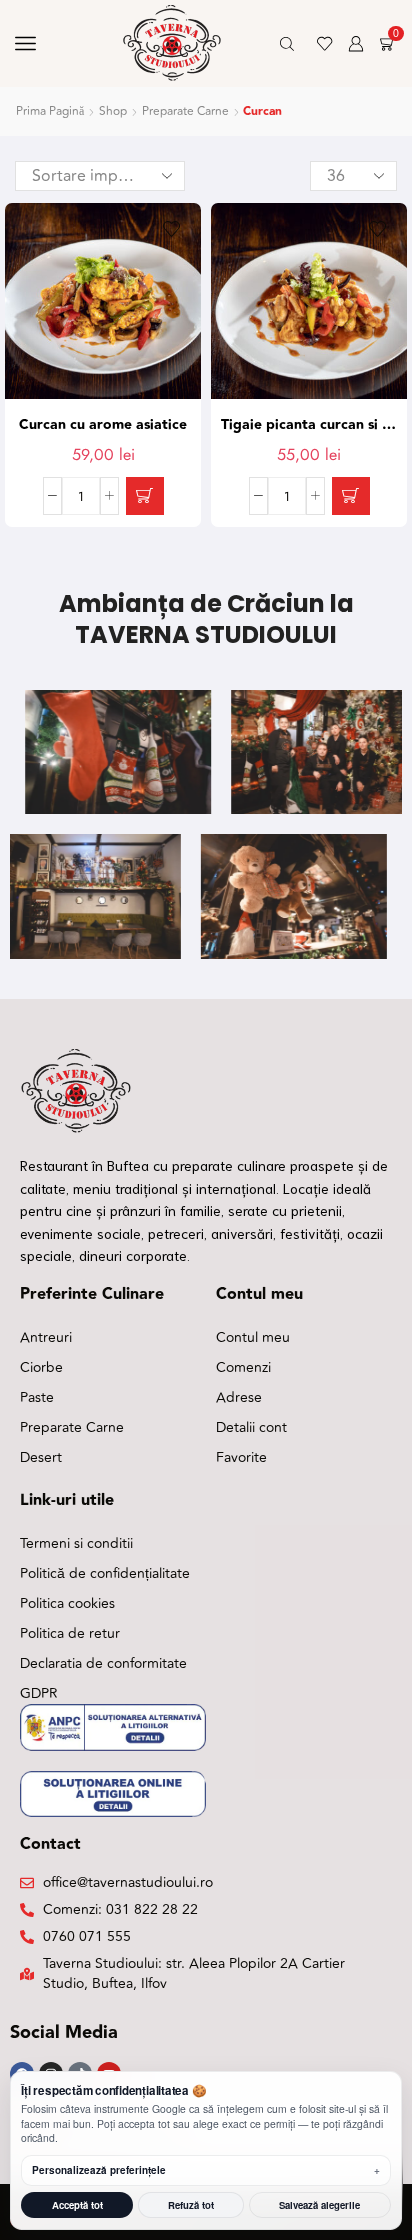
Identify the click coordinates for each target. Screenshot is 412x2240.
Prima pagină (50, 111)
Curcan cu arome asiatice (103, 425)
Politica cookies (67, 1603)
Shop (113, 111)
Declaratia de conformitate (103, 1663)
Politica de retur (70, 1633)
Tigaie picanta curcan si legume (309, 425)
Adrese (239, 1397)
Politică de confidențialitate (105, 1573)
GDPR (39, 1693)
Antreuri (46, 1337)
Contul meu (253, 1337)
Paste (37, 1397)
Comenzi (243, 1367)
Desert (41, 1457)
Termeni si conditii (76, 1543)
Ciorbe (41, 1367)
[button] (145, 496)
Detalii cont (251, 1427)
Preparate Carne (185, 111)
